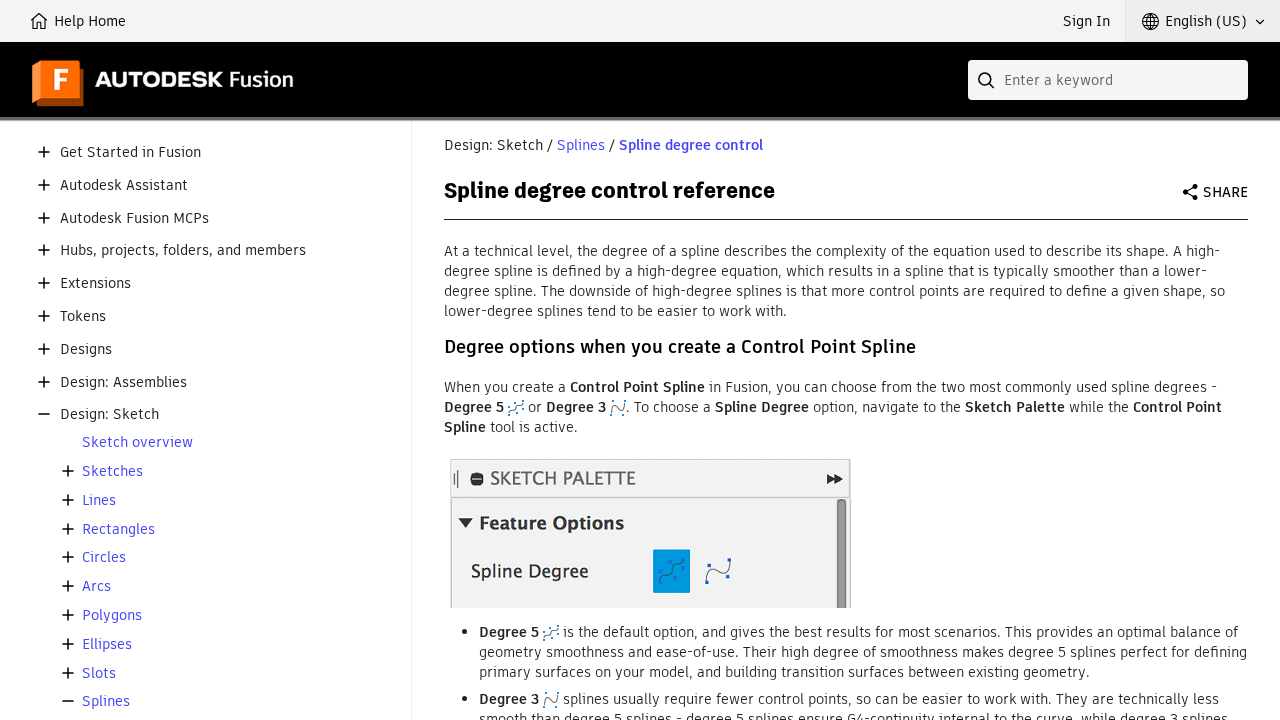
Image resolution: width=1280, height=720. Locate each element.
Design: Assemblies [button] (123, 382)
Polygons (112, 615)
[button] (1203, 21)
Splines (106, 701)
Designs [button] (86, 349)
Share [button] (1225, 192)
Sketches (112, 471)
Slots (99, 673)
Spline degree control (691, 145)
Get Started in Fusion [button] (130, 152)
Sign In (1086, 21)
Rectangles (118, 529)
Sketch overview (137, 442)
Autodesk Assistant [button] (124, 185)
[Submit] (988, 80)
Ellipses (107, 644)
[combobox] (1108, 80)
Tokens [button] (83, 316)
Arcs (96, 586)
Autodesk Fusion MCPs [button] (134, 218)
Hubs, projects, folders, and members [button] (183, 250)
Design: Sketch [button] (109, 414)
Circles (104, 557)
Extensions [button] (95, 283)
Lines (99, 500)
